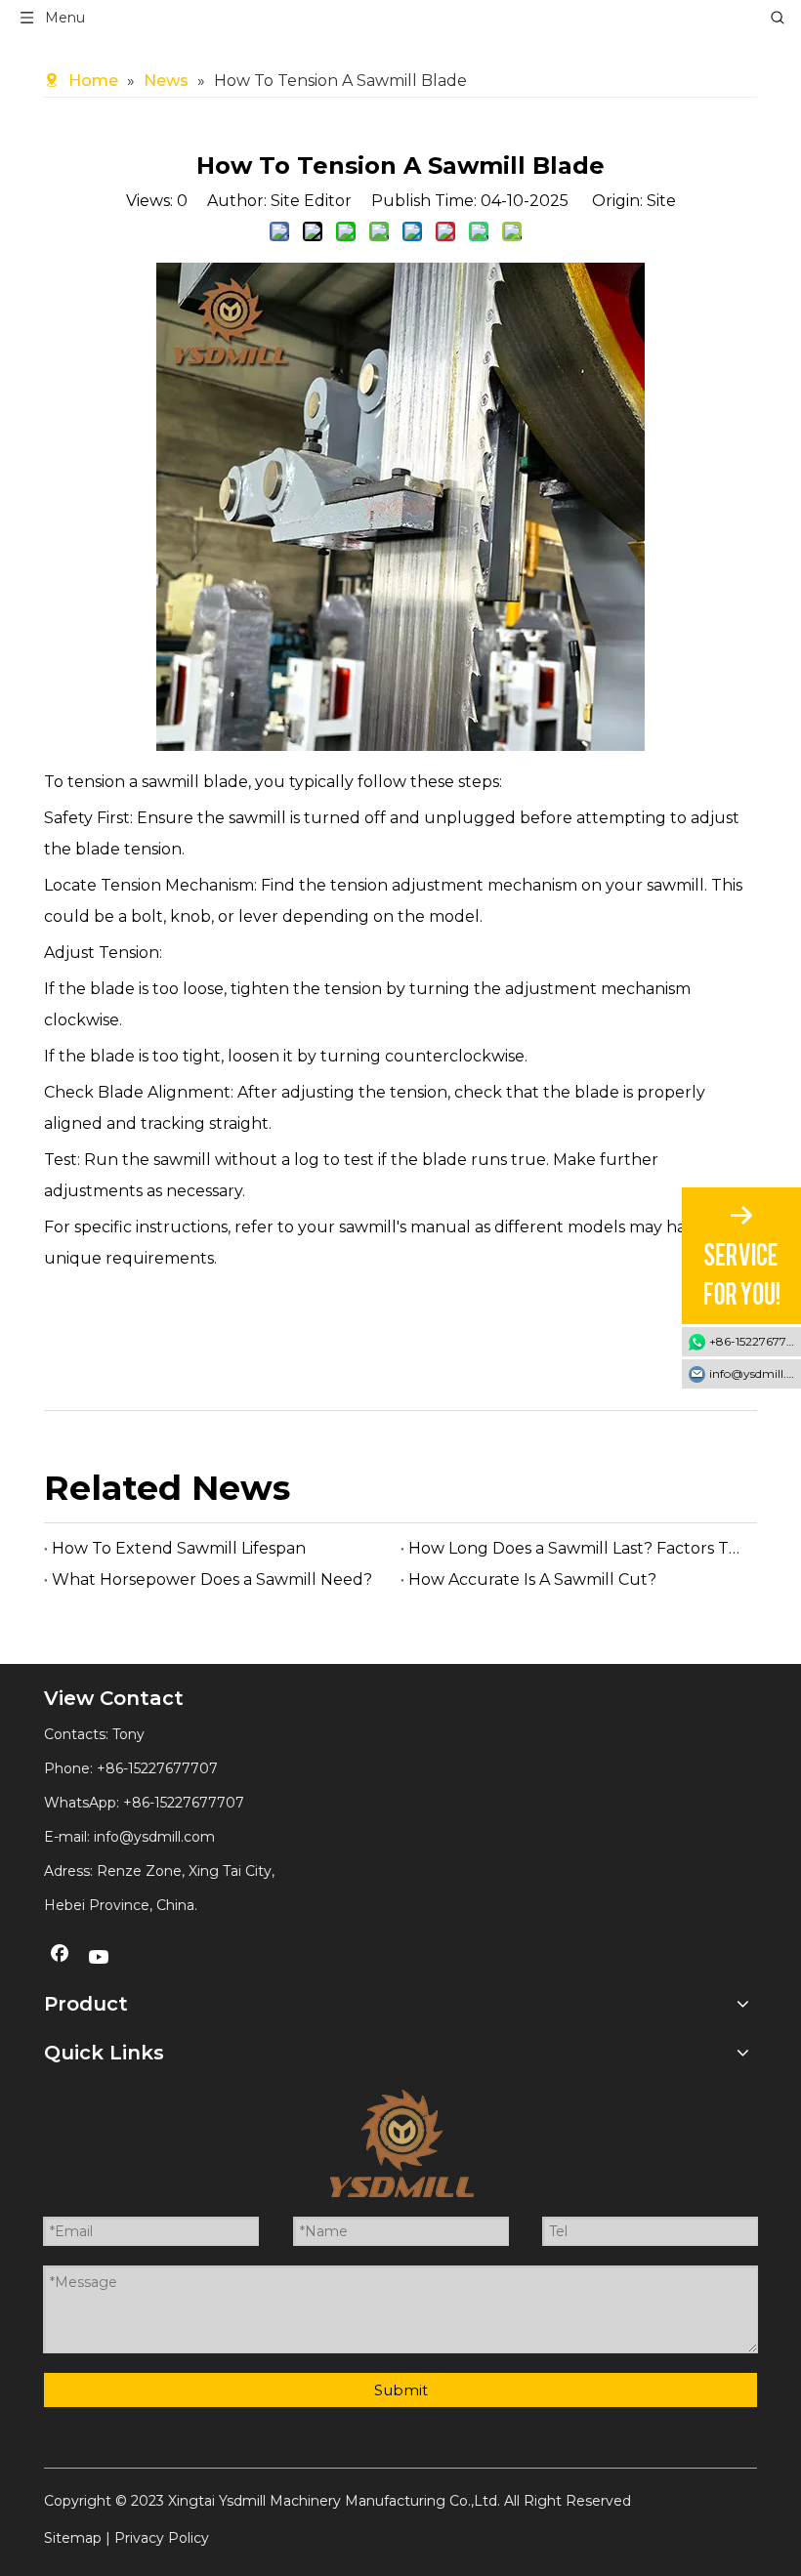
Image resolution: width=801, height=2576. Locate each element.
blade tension (128, 849)
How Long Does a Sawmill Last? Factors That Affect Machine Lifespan (579, 1548)
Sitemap (73, 2538)
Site (661, 201)
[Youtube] (100, 1958)
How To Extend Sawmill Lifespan (179, 1548)
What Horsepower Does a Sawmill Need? (212, 1579)
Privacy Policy (162, 2538)
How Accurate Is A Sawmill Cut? (532, 1579)
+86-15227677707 (184, 1803)
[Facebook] (60, 1958)
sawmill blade (195, 782)
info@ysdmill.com (154, 1837)
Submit (401, 2390)
